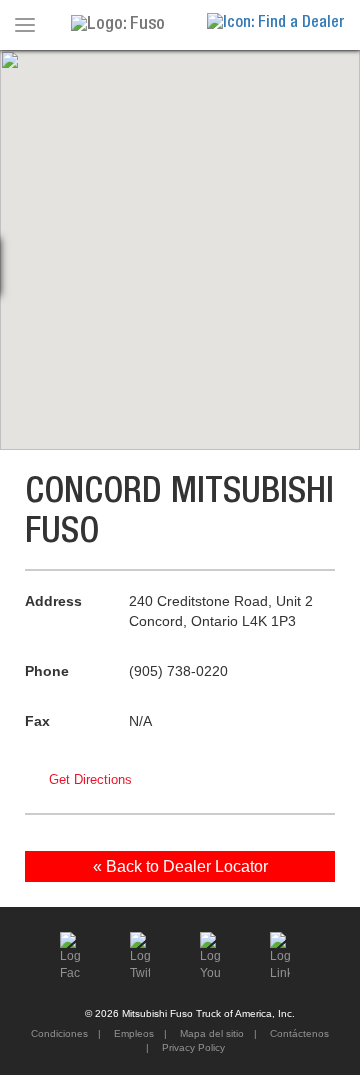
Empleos (132, 1033)
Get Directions (90, 779)
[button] (180, 238)
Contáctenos (298, 1033)
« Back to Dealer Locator (180, 866)
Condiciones (59, 1033)
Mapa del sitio (210, 1033)
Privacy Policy (192, 1047)
